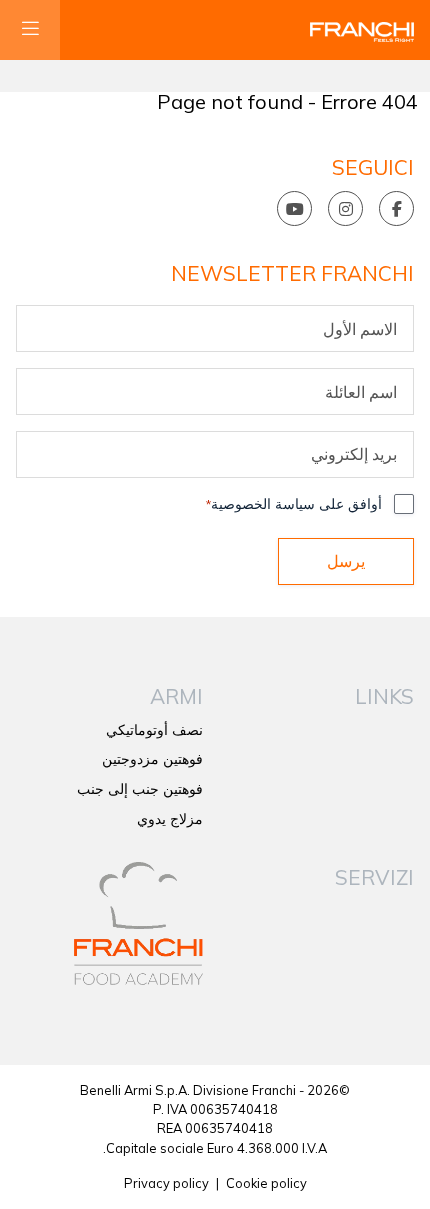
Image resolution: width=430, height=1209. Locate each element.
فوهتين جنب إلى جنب (140, 789)
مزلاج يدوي (170, 819)
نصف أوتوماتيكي (154, 730)
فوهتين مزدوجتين (152, 759)
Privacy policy (166, 1183)
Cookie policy (266, 1183)
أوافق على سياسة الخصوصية (294, 504)
